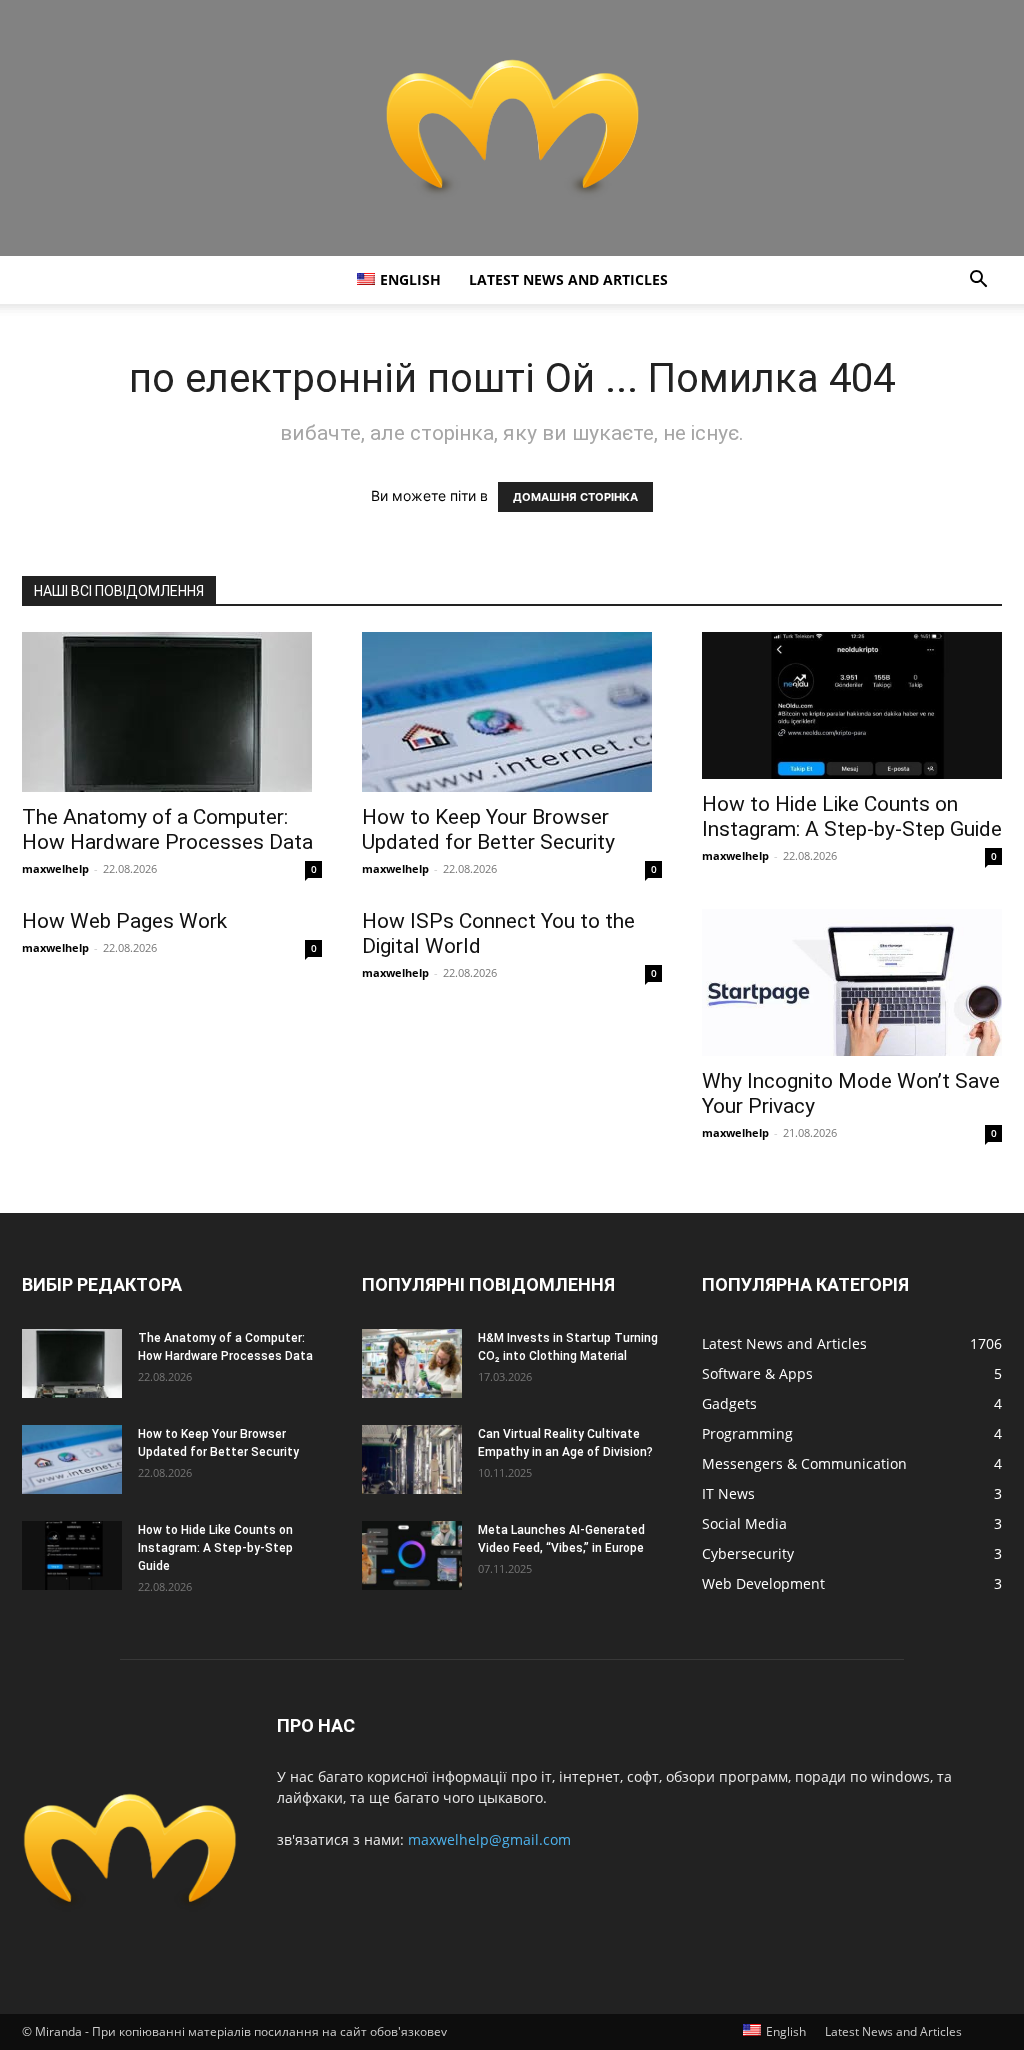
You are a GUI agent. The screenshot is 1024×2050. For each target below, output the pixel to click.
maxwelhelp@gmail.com (489, 1839)
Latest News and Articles (568, 279)
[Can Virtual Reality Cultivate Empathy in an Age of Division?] (412, 1459)
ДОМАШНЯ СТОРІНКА (575, 497)
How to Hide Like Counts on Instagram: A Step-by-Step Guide (852, 816)
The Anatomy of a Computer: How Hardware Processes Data (167, 829)
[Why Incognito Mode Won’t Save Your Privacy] (852, 982)
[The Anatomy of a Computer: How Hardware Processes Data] (172, 712)
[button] (978, 281)
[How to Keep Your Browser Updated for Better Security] (512, 712)
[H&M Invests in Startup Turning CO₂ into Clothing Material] (412, 1363)
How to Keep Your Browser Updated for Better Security (488, 829)
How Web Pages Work (124, 921)
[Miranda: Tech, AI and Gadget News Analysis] (512, 128)
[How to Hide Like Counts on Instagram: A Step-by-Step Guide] (852, 705)
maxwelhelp (55, 868)
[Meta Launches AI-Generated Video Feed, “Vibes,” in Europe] (412, 1555)
